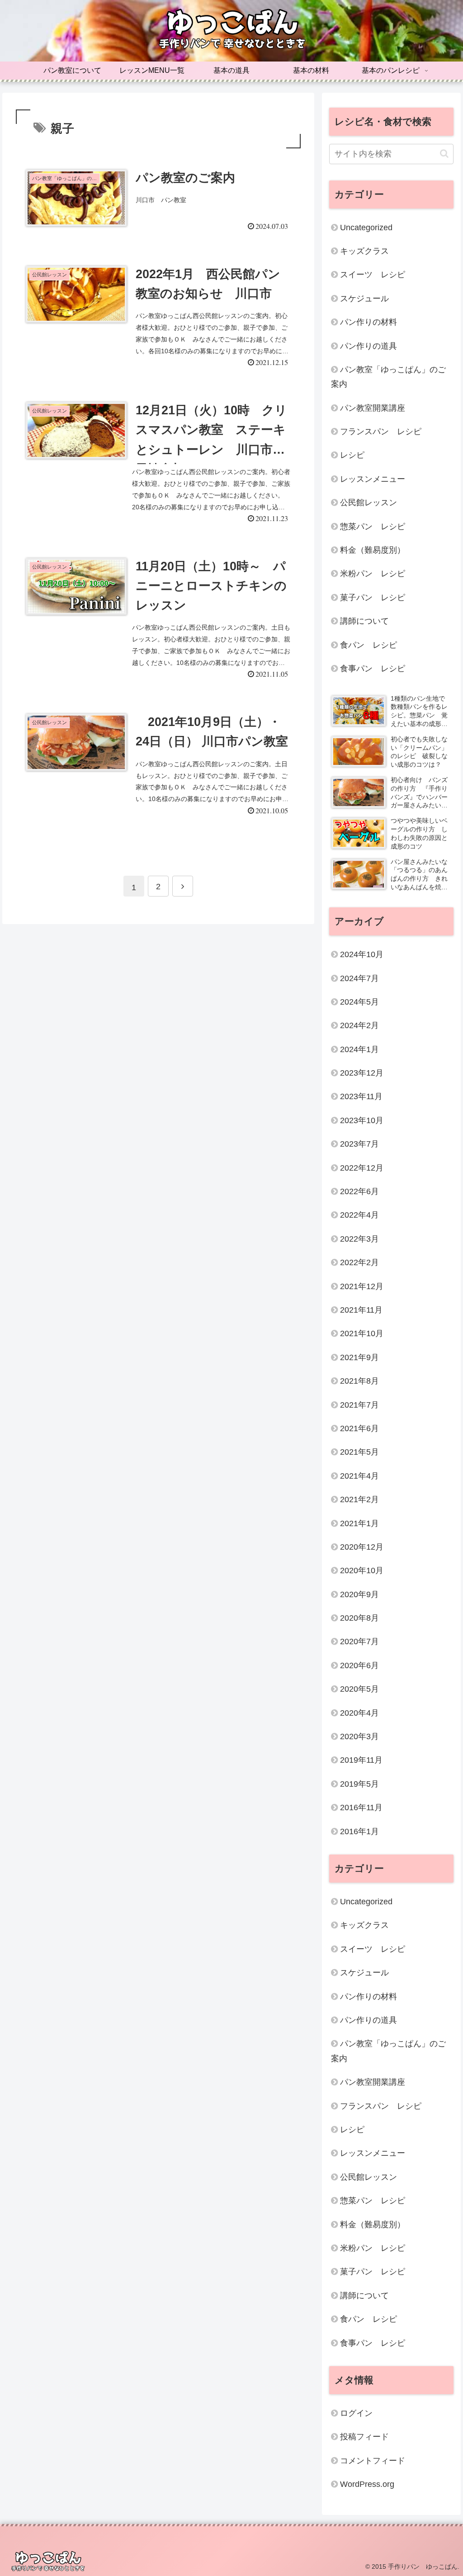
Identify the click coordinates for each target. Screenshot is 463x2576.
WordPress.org (367, 2484)
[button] (444, 154)
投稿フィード (364, 2437)
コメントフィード (373, 2461)
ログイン (356, 2413)
